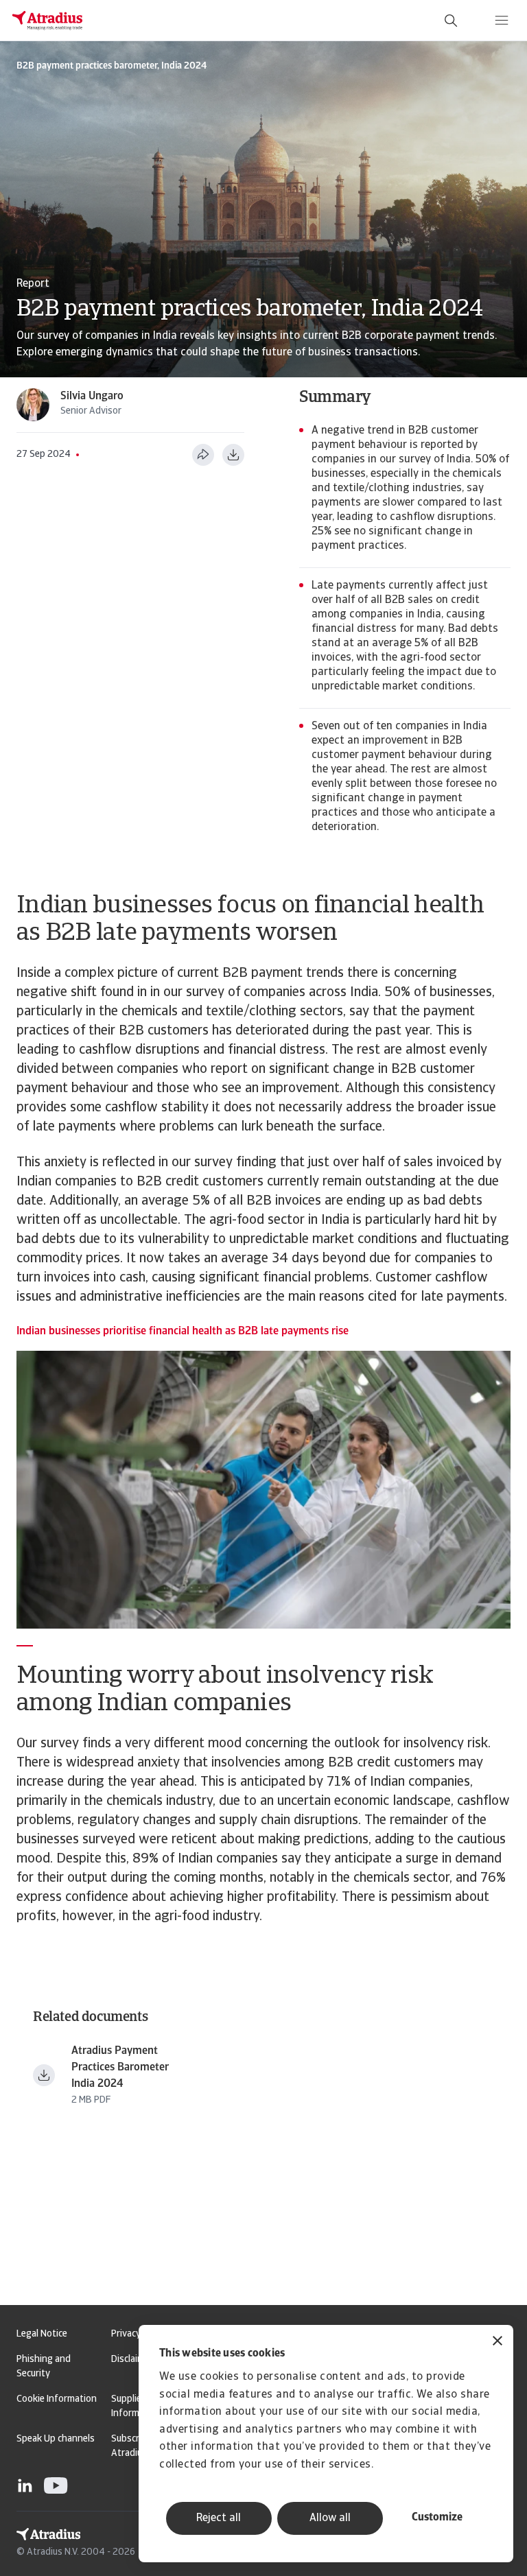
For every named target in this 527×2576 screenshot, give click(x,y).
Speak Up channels (56, 2439)
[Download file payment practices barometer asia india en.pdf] (44, 2075)
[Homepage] (47, 21)
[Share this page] (203, 455)
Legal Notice (42, 2334)
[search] (451, 21)
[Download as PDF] (233, 455)
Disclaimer (132, 2360)
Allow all (330, 2518)
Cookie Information (57, 2399)
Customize (437, 2518)
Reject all (219, 2518)
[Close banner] (497, 2342)
